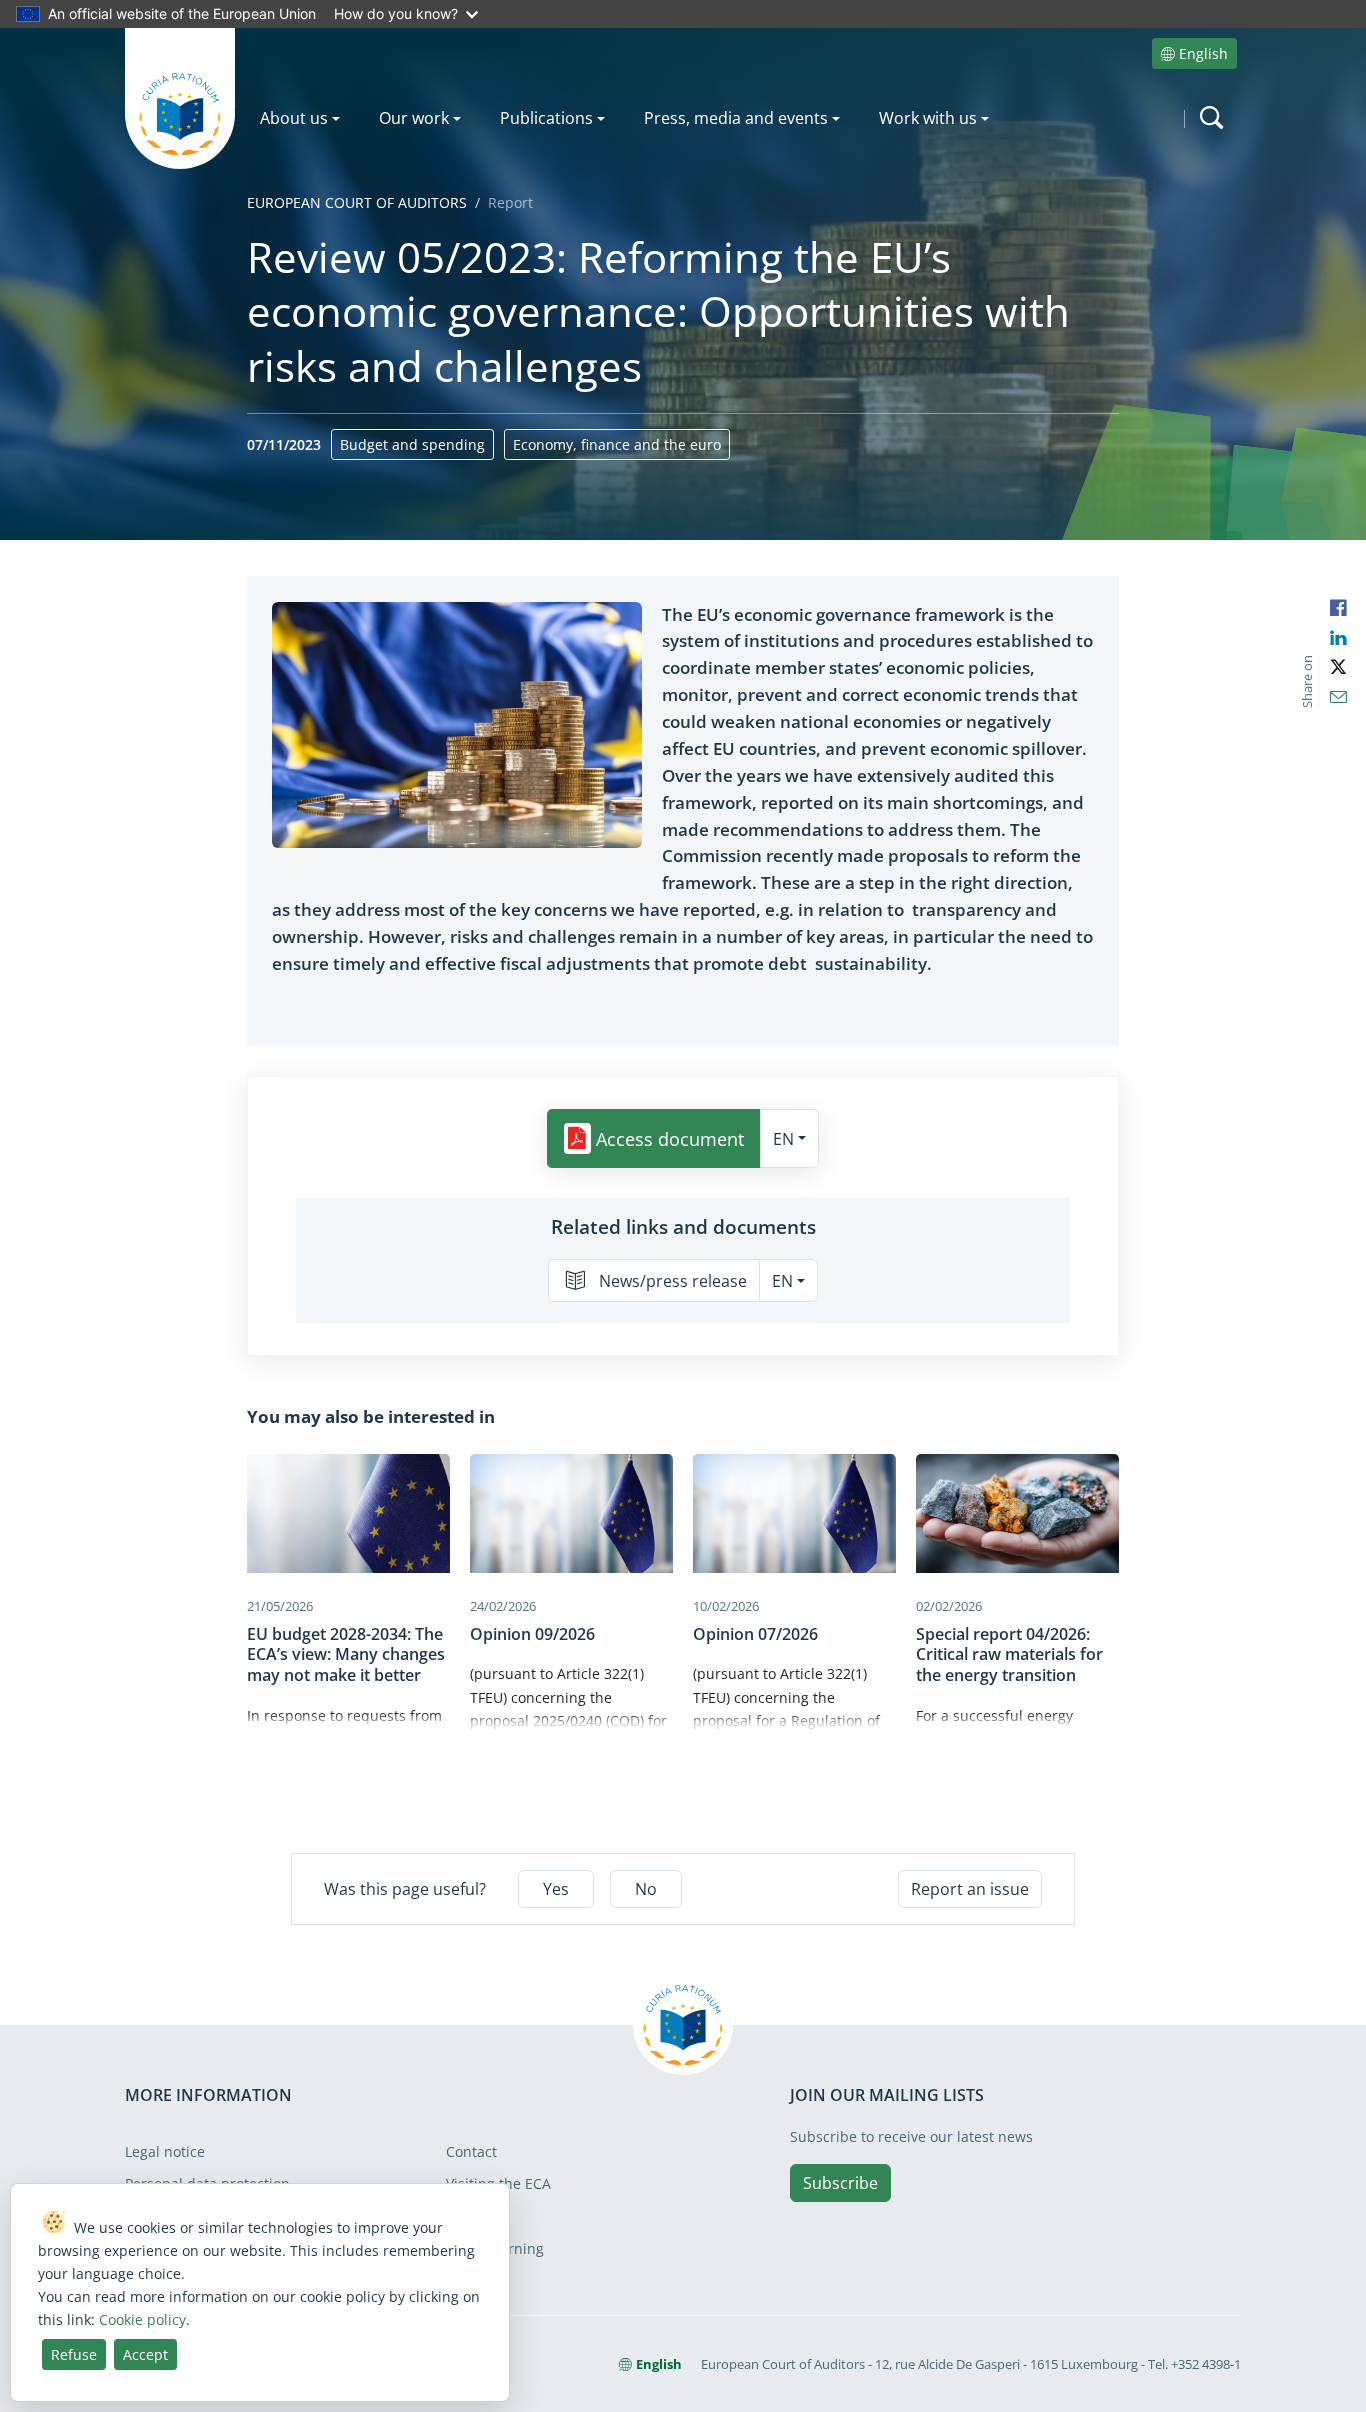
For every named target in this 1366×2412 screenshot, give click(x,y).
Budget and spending (412, 444)
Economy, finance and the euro (617, 444)
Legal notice (165, 2151)
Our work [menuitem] (414, 118)
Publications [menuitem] (546, 118)
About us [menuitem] (294, 118)
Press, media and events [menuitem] (736, 118)
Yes (556, 1889)
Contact (471, 2151)
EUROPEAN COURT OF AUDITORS (357, 202)
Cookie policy (142, 2319)
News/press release (673, 1281)
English (1203, 53)
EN (783, 1139)
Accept (145, 2354)
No (646, 1889)
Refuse (74, 2354)
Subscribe (840, 2183)
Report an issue (970, 1889)
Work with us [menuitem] (928, 118)
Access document (670, 1139)
